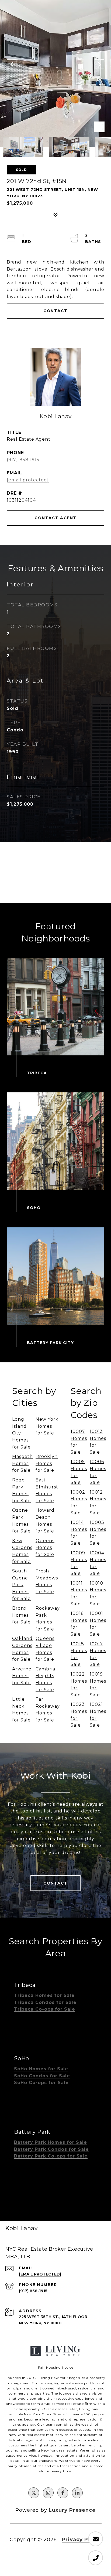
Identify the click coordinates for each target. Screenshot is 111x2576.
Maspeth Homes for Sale (22, 1463)
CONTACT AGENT (55, 518)
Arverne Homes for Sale (22, 1676)
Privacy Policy (82, 2540)
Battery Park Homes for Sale (51, 2142)
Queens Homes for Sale (45, 1548)
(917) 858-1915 (33, 2291)
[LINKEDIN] (77, 2493)
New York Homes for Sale (47, 1426)
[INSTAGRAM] (48, 2493)
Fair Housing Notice (56, 2367)
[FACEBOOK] (63, 2493)
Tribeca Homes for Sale (44, 1995)
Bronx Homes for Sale (21, 1615)
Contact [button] (55, 311)
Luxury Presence (72, 2510)
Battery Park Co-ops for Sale (51, 2156)
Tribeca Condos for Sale (45, 2002)
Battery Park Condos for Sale (51, 2149)
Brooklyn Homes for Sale (47, 1463)
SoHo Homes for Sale (41, 2069)
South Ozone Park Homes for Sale (21, 1585)
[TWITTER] (34, 2493)
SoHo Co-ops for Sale (41, 2083)
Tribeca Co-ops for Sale (45, 2009)
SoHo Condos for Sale (42, 2076)
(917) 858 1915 (23, 460)
